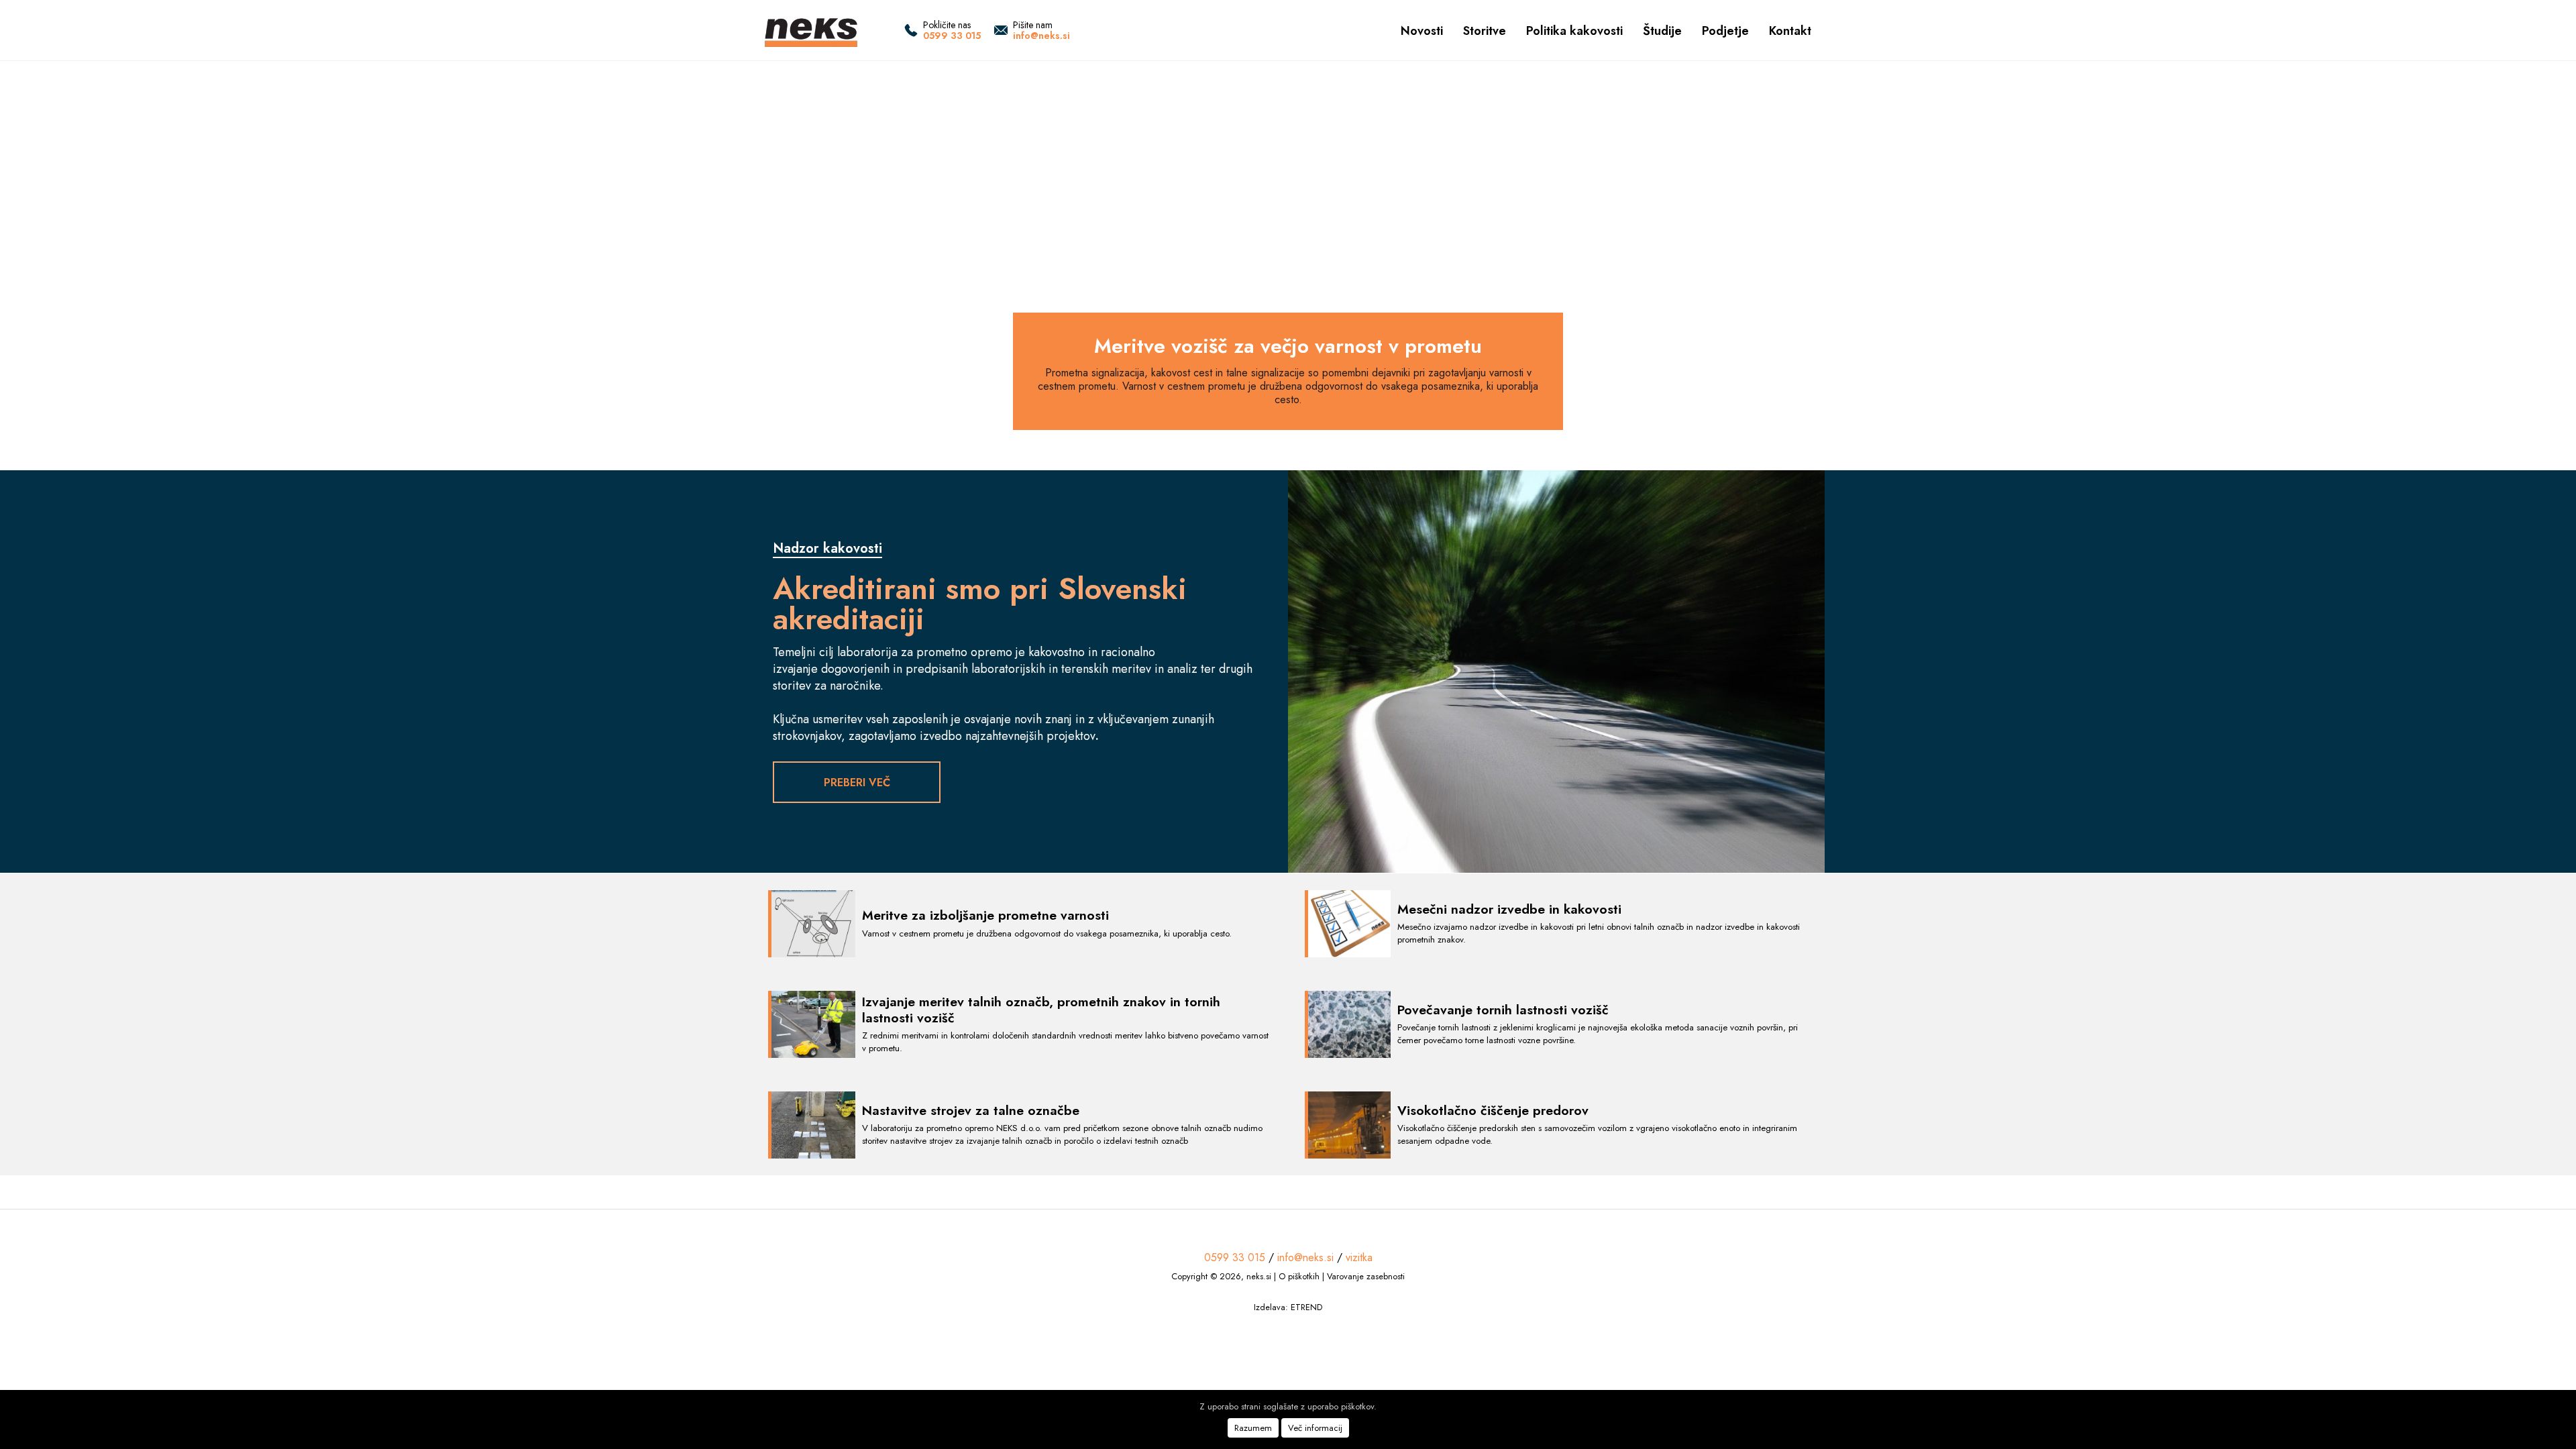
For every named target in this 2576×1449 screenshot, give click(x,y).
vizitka (1359, 1257)
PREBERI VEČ (857, 783)
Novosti (1422, 31)
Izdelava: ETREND (1288, 1307)
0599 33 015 (952, 36)
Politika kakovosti (1574, 31)
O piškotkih (1299, 1276)
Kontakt (1790, 31)
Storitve (1485, 31)
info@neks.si (1041, 36)
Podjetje (1725, 31)
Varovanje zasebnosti (1366, 1276)
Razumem (1253, 1428)
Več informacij (1315, 1428)
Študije (1662, 31)
